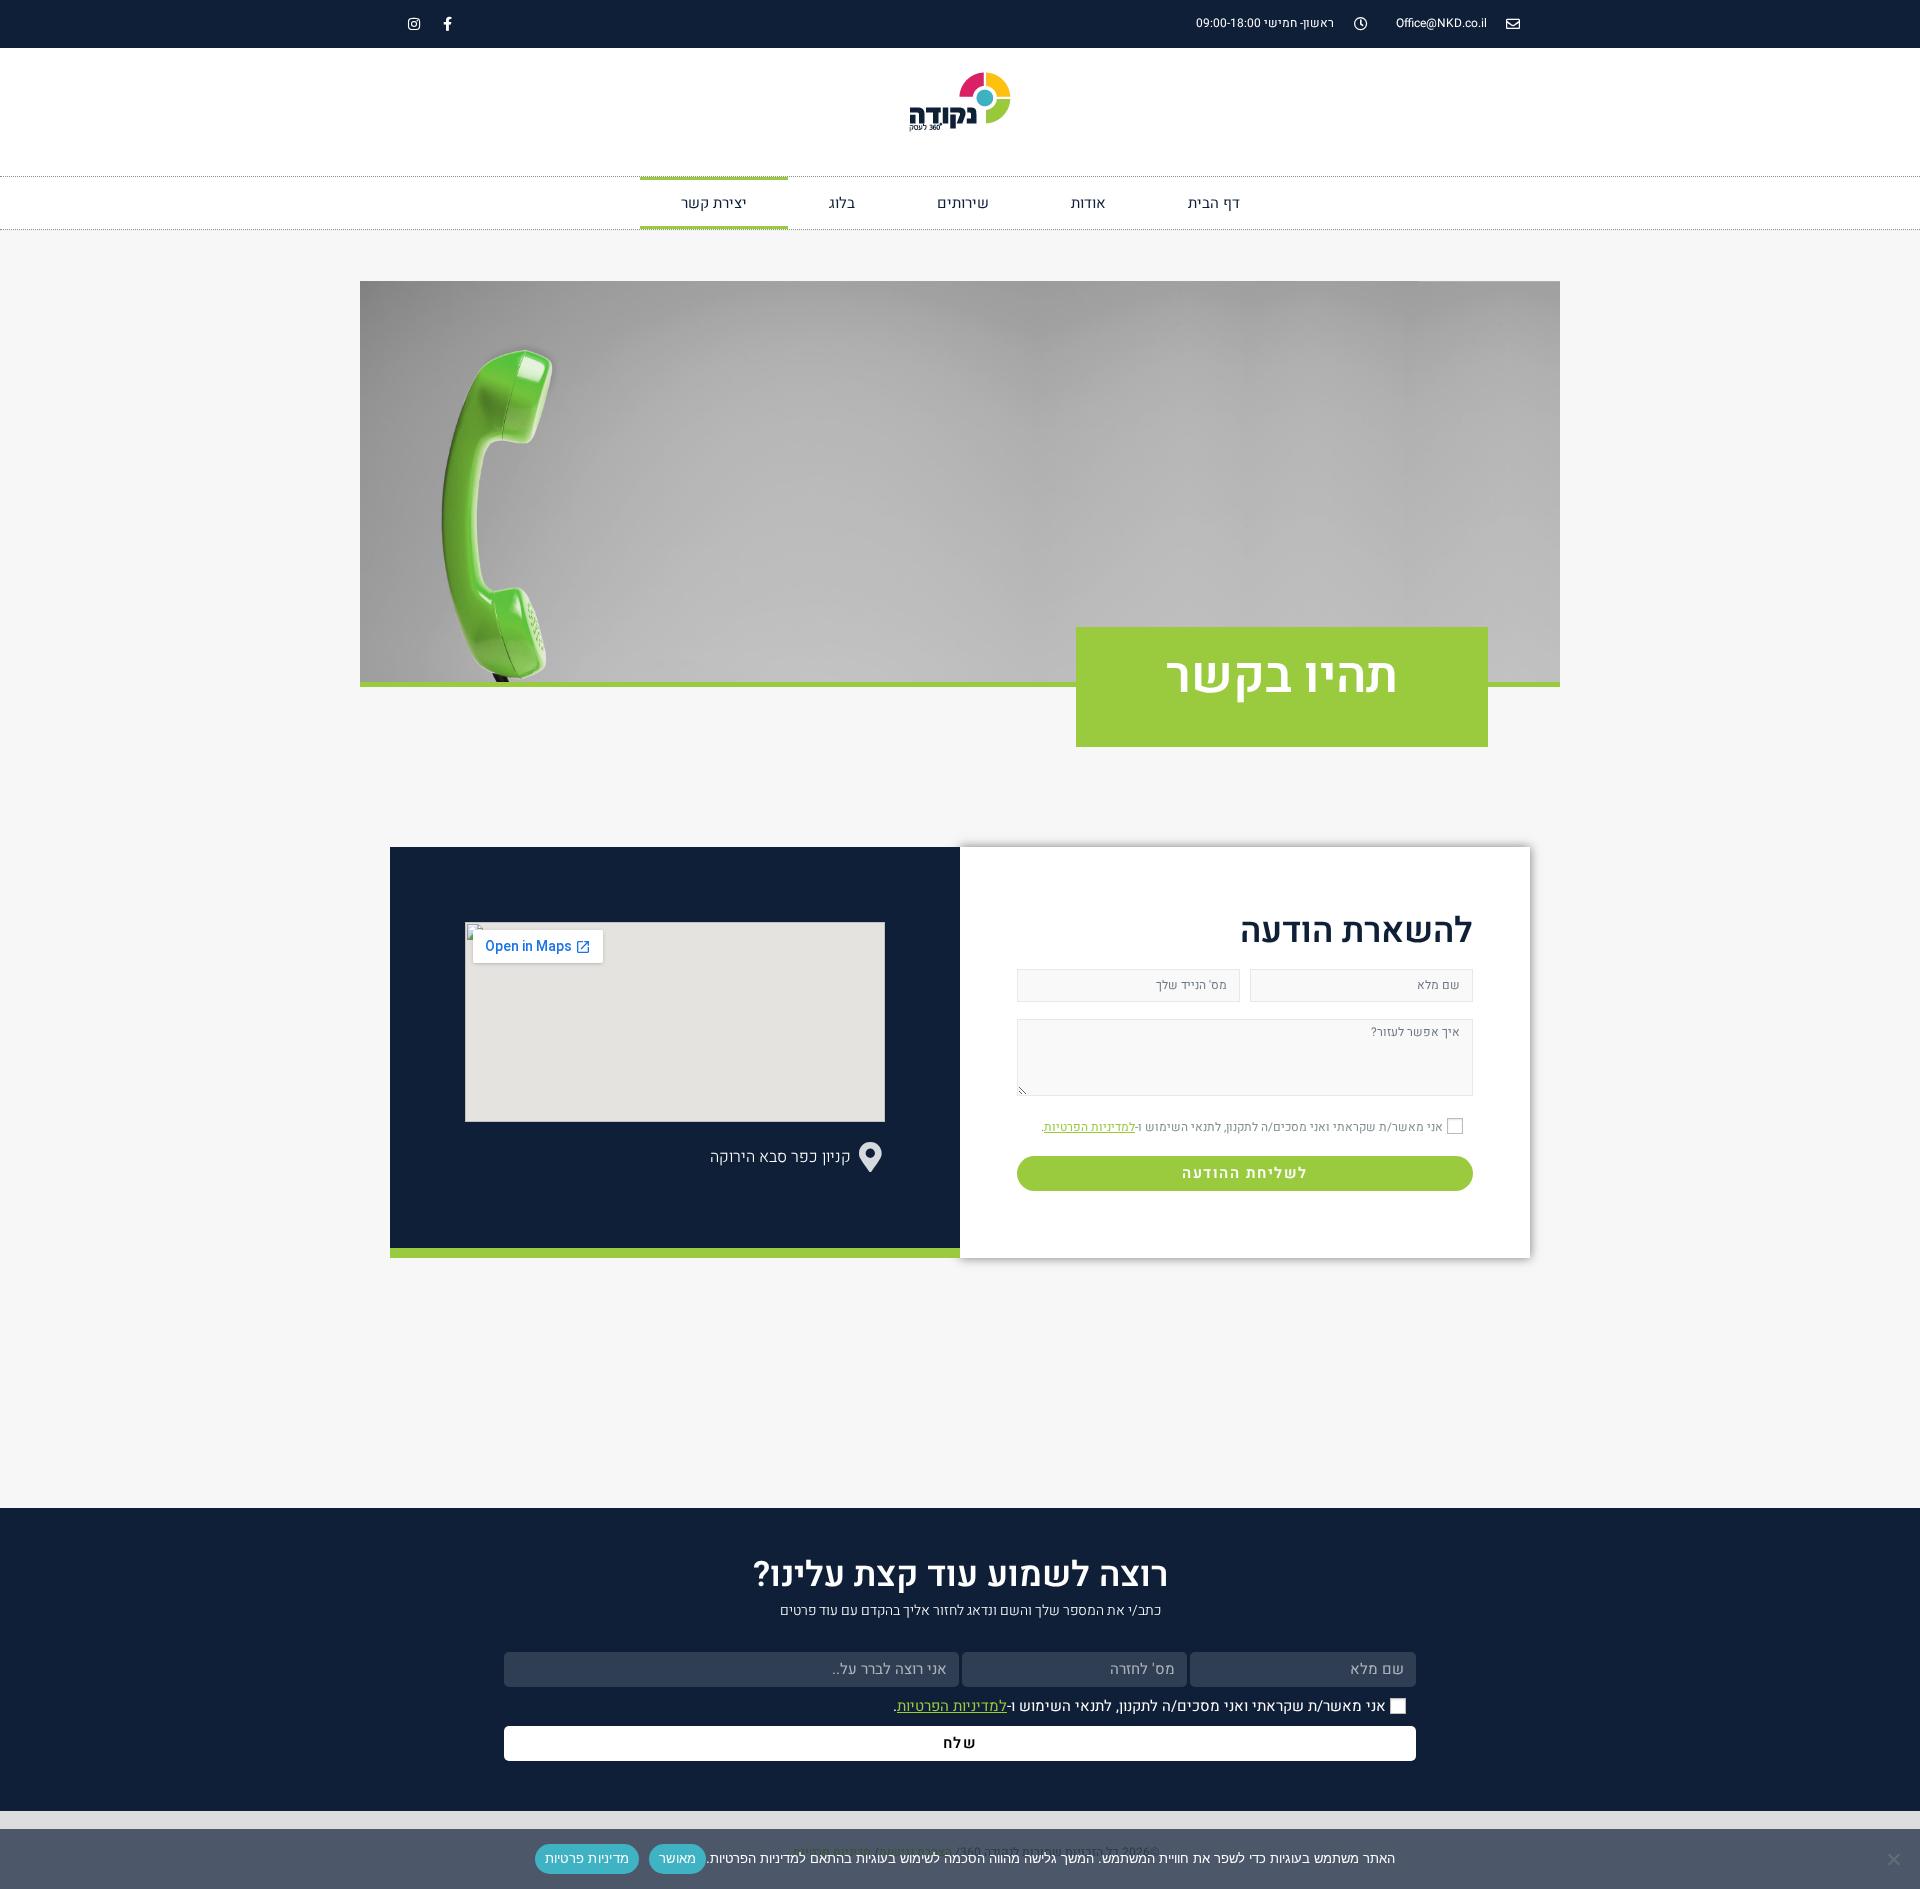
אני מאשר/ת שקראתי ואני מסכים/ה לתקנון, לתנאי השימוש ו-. (1242, 1127)
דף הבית (1214, 203)
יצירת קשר (714, 203)
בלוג (842, 203)
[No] (1895, 1859)
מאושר (677, 1858)
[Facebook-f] (447, 24)
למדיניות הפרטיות (1089, 1127)
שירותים (963, 203)
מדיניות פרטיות (587, 1858)
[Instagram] (414, 24)
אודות (1088, 203)
